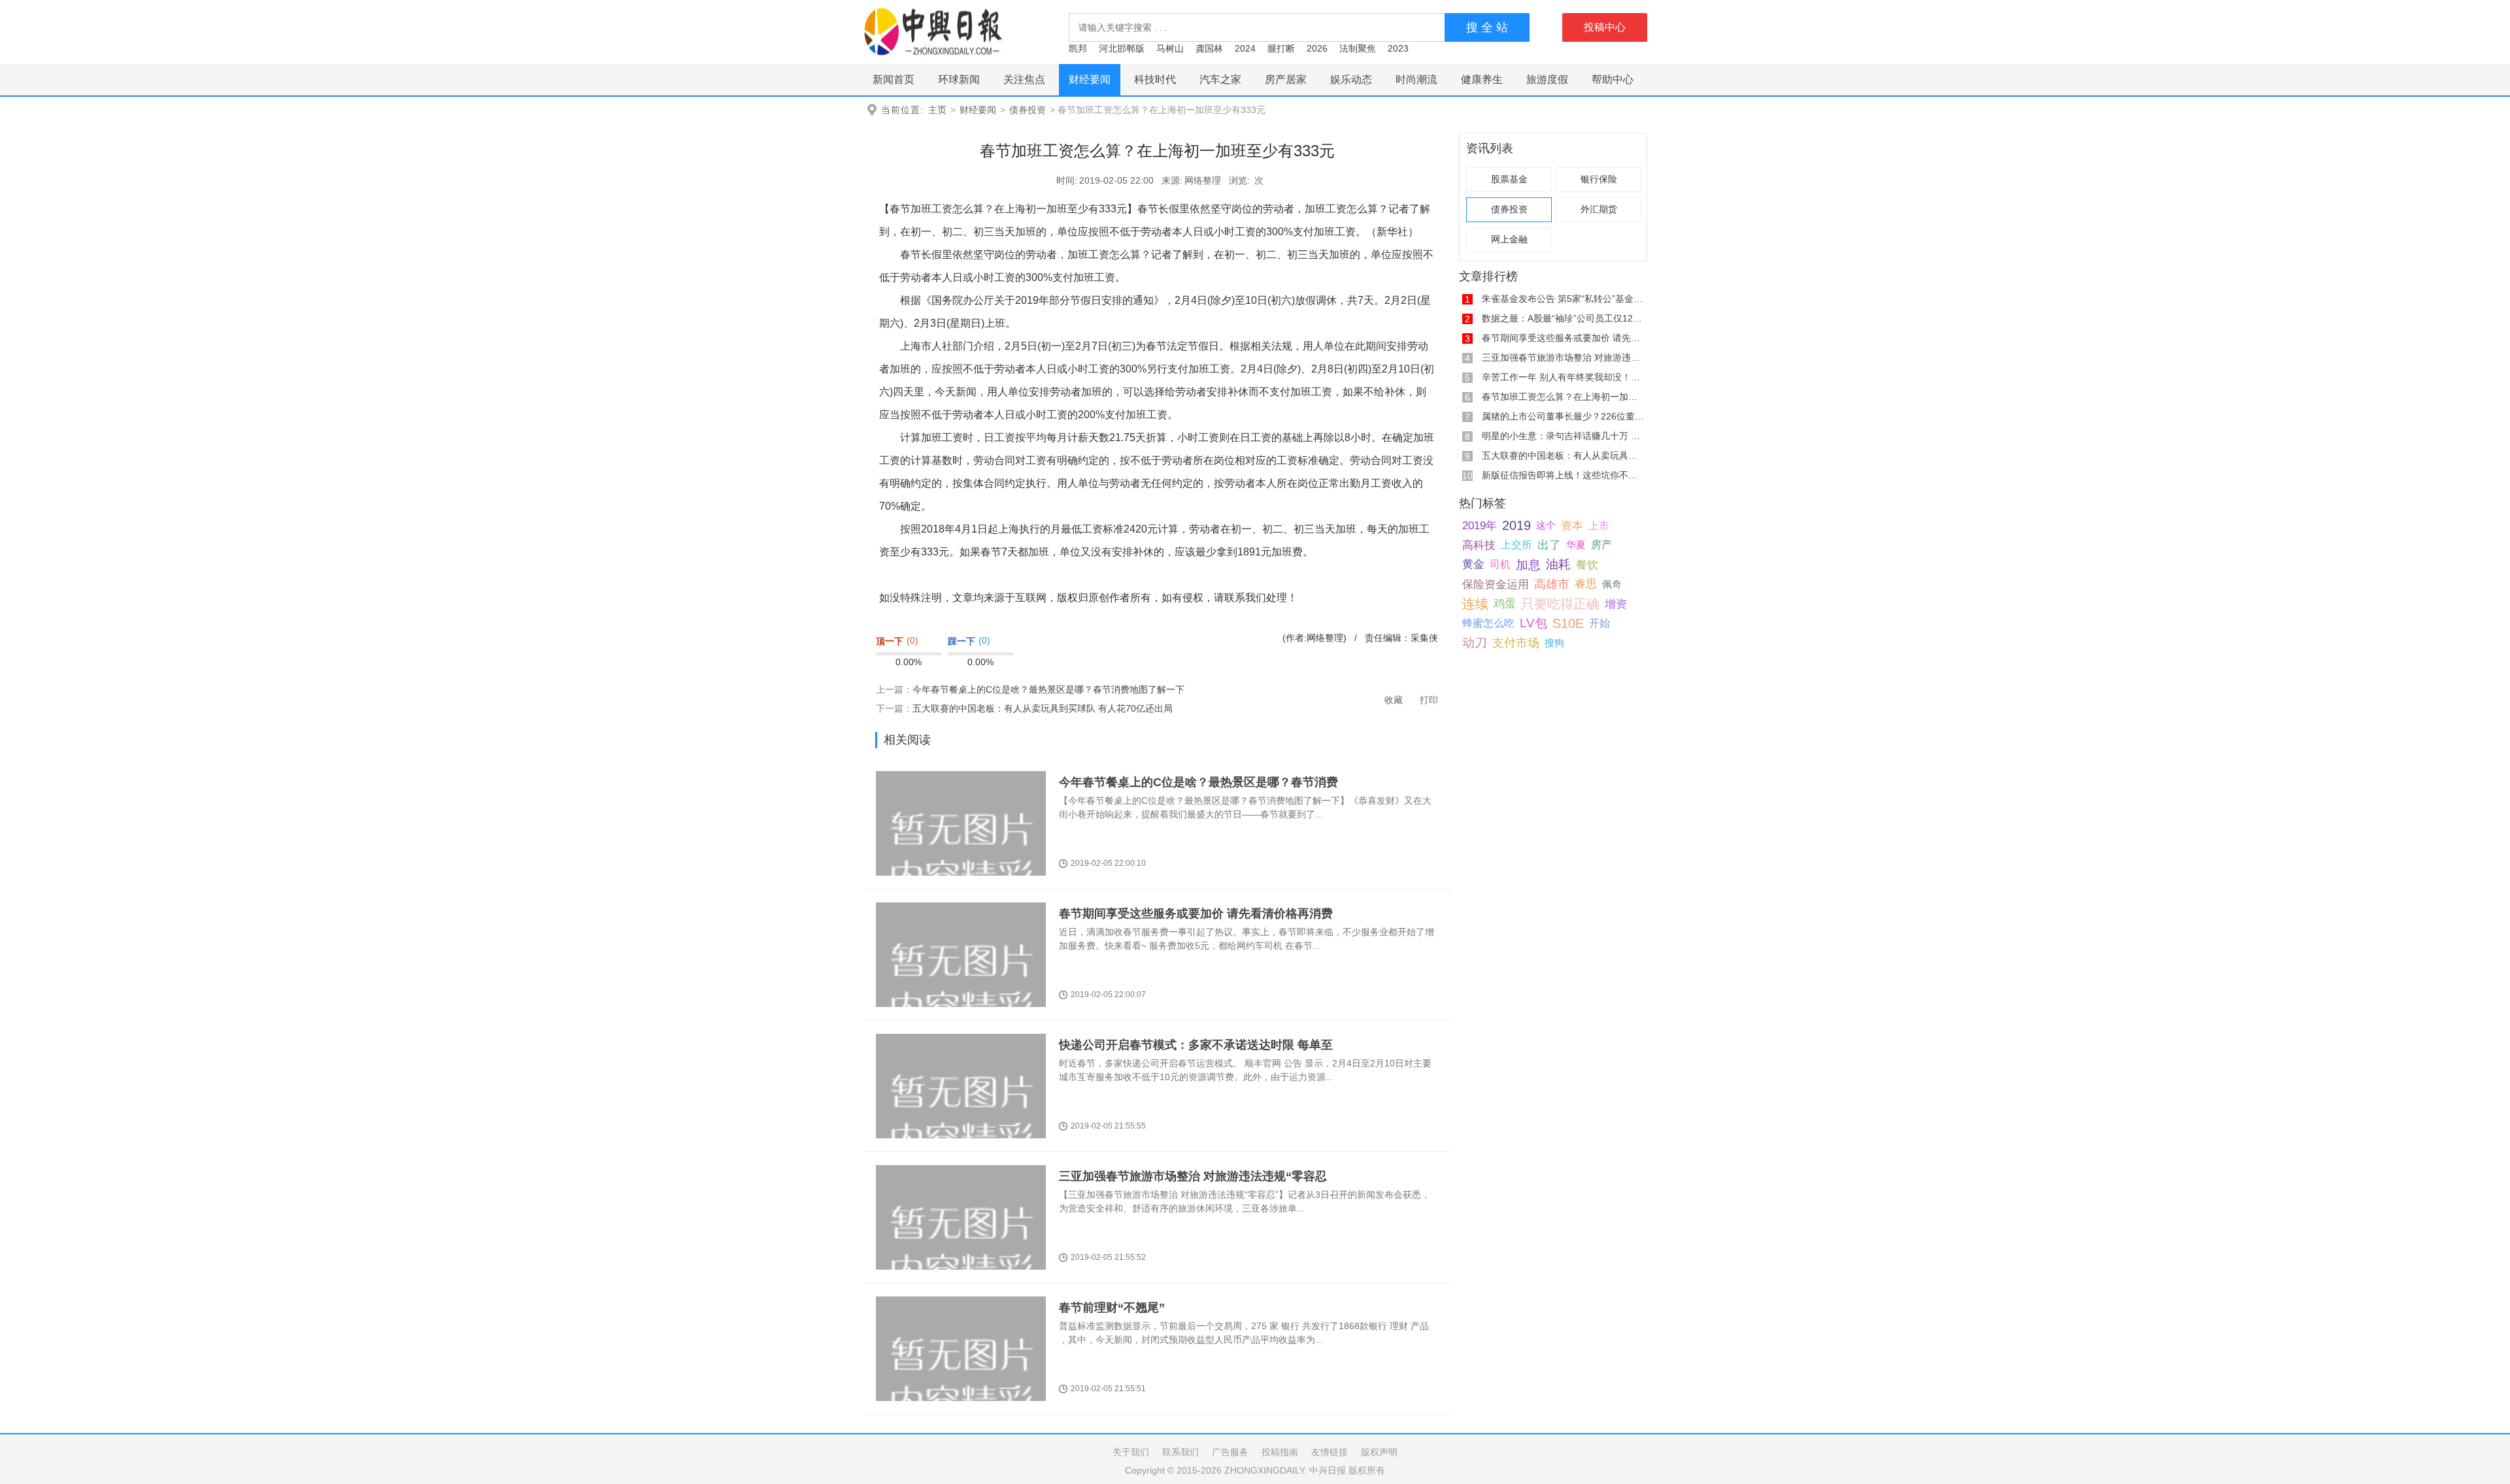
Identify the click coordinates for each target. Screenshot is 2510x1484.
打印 (1429, 700)
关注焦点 (1024, 79)
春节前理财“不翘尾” (1112, 1308)
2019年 (1480, 525)
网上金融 (1509, 239)
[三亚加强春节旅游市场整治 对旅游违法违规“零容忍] (961, 1243)
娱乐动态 (1351, 79)
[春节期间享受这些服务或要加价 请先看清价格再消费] (961, 980)
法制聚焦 (1358, 48)
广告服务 (1230, 1452)
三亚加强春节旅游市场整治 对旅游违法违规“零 (1576, 357)
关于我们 (1131, 1452)
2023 (1398, 48)
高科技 (1479, 545)
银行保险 (1599, 179)
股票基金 (1509, 179)
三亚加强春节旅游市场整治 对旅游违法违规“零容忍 (1193, 1176)
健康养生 (1482, 79)
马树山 (1170, 48)
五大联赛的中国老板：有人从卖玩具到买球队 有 (1579, 455)
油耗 (1558, 564)
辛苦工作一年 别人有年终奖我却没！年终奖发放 (1579, 377)
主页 (937, 110)
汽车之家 (1220, 79)
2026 (1317, 48)
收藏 (1394, 700)
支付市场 (1516, 643)
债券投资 (1028, 110)
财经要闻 (1090, 79)
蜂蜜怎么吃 (1488, 623)
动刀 (1475, 643)
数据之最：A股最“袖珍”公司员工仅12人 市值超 (1577, 318)
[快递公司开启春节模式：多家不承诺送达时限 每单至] (961, 1111)
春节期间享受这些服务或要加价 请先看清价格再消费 (1196, 914)
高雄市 (1552, 584)
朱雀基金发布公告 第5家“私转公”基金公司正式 (1576, 299)
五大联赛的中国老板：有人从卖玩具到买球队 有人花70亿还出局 (1043, 708)
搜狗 (1554, 643)
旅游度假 (1547, 79)
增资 (1616, 604)
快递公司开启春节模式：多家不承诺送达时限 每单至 (1196, 1045)
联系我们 (1180, 1452)
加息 (1528, 565)
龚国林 (1209, 48)
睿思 (1586, 584)
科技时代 (1155, 79)
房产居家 (1286, 79)
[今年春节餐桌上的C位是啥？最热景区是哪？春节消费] (961, 849)
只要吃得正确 (1560, 604)
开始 (1599, 623)
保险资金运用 (1496, 584)
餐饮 (1587, 565)
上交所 (1516, 545)
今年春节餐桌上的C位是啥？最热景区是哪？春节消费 (1198, 782)
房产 (1601, 545)
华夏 (1576, 545)
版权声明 (1379, 1452)
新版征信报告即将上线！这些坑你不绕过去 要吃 (1579, 475)
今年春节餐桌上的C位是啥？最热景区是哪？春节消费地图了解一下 (1048, 689)
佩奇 (1612, 584)
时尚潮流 (1416, 79)
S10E (1568, 623)
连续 (1475, 604)
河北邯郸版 (1122, 48)
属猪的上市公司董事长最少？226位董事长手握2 (1579, 416)
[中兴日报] (933, 31)
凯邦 (1078, 48)
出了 (1549, 545)
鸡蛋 (1505, 603)
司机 (1500, 564)
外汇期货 (1599, 209)
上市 (1599, 525)
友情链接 (1330, 1452)
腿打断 (1281, 48)
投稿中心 (1605, 27)
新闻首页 (894, 79)
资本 (1572, 525)
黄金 (1473, 564)
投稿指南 (1280, 1452)
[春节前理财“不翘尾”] (961, 1374)
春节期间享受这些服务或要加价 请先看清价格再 (1579, 338)
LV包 (1533, 623)
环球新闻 (959, 79)
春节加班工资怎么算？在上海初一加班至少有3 (1576, 397)
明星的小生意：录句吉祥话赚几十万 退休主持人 (1579, 436)
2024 (1245, 48)
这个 (1546, 525)
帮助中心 (1613, 79)
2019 (1516, 525)
